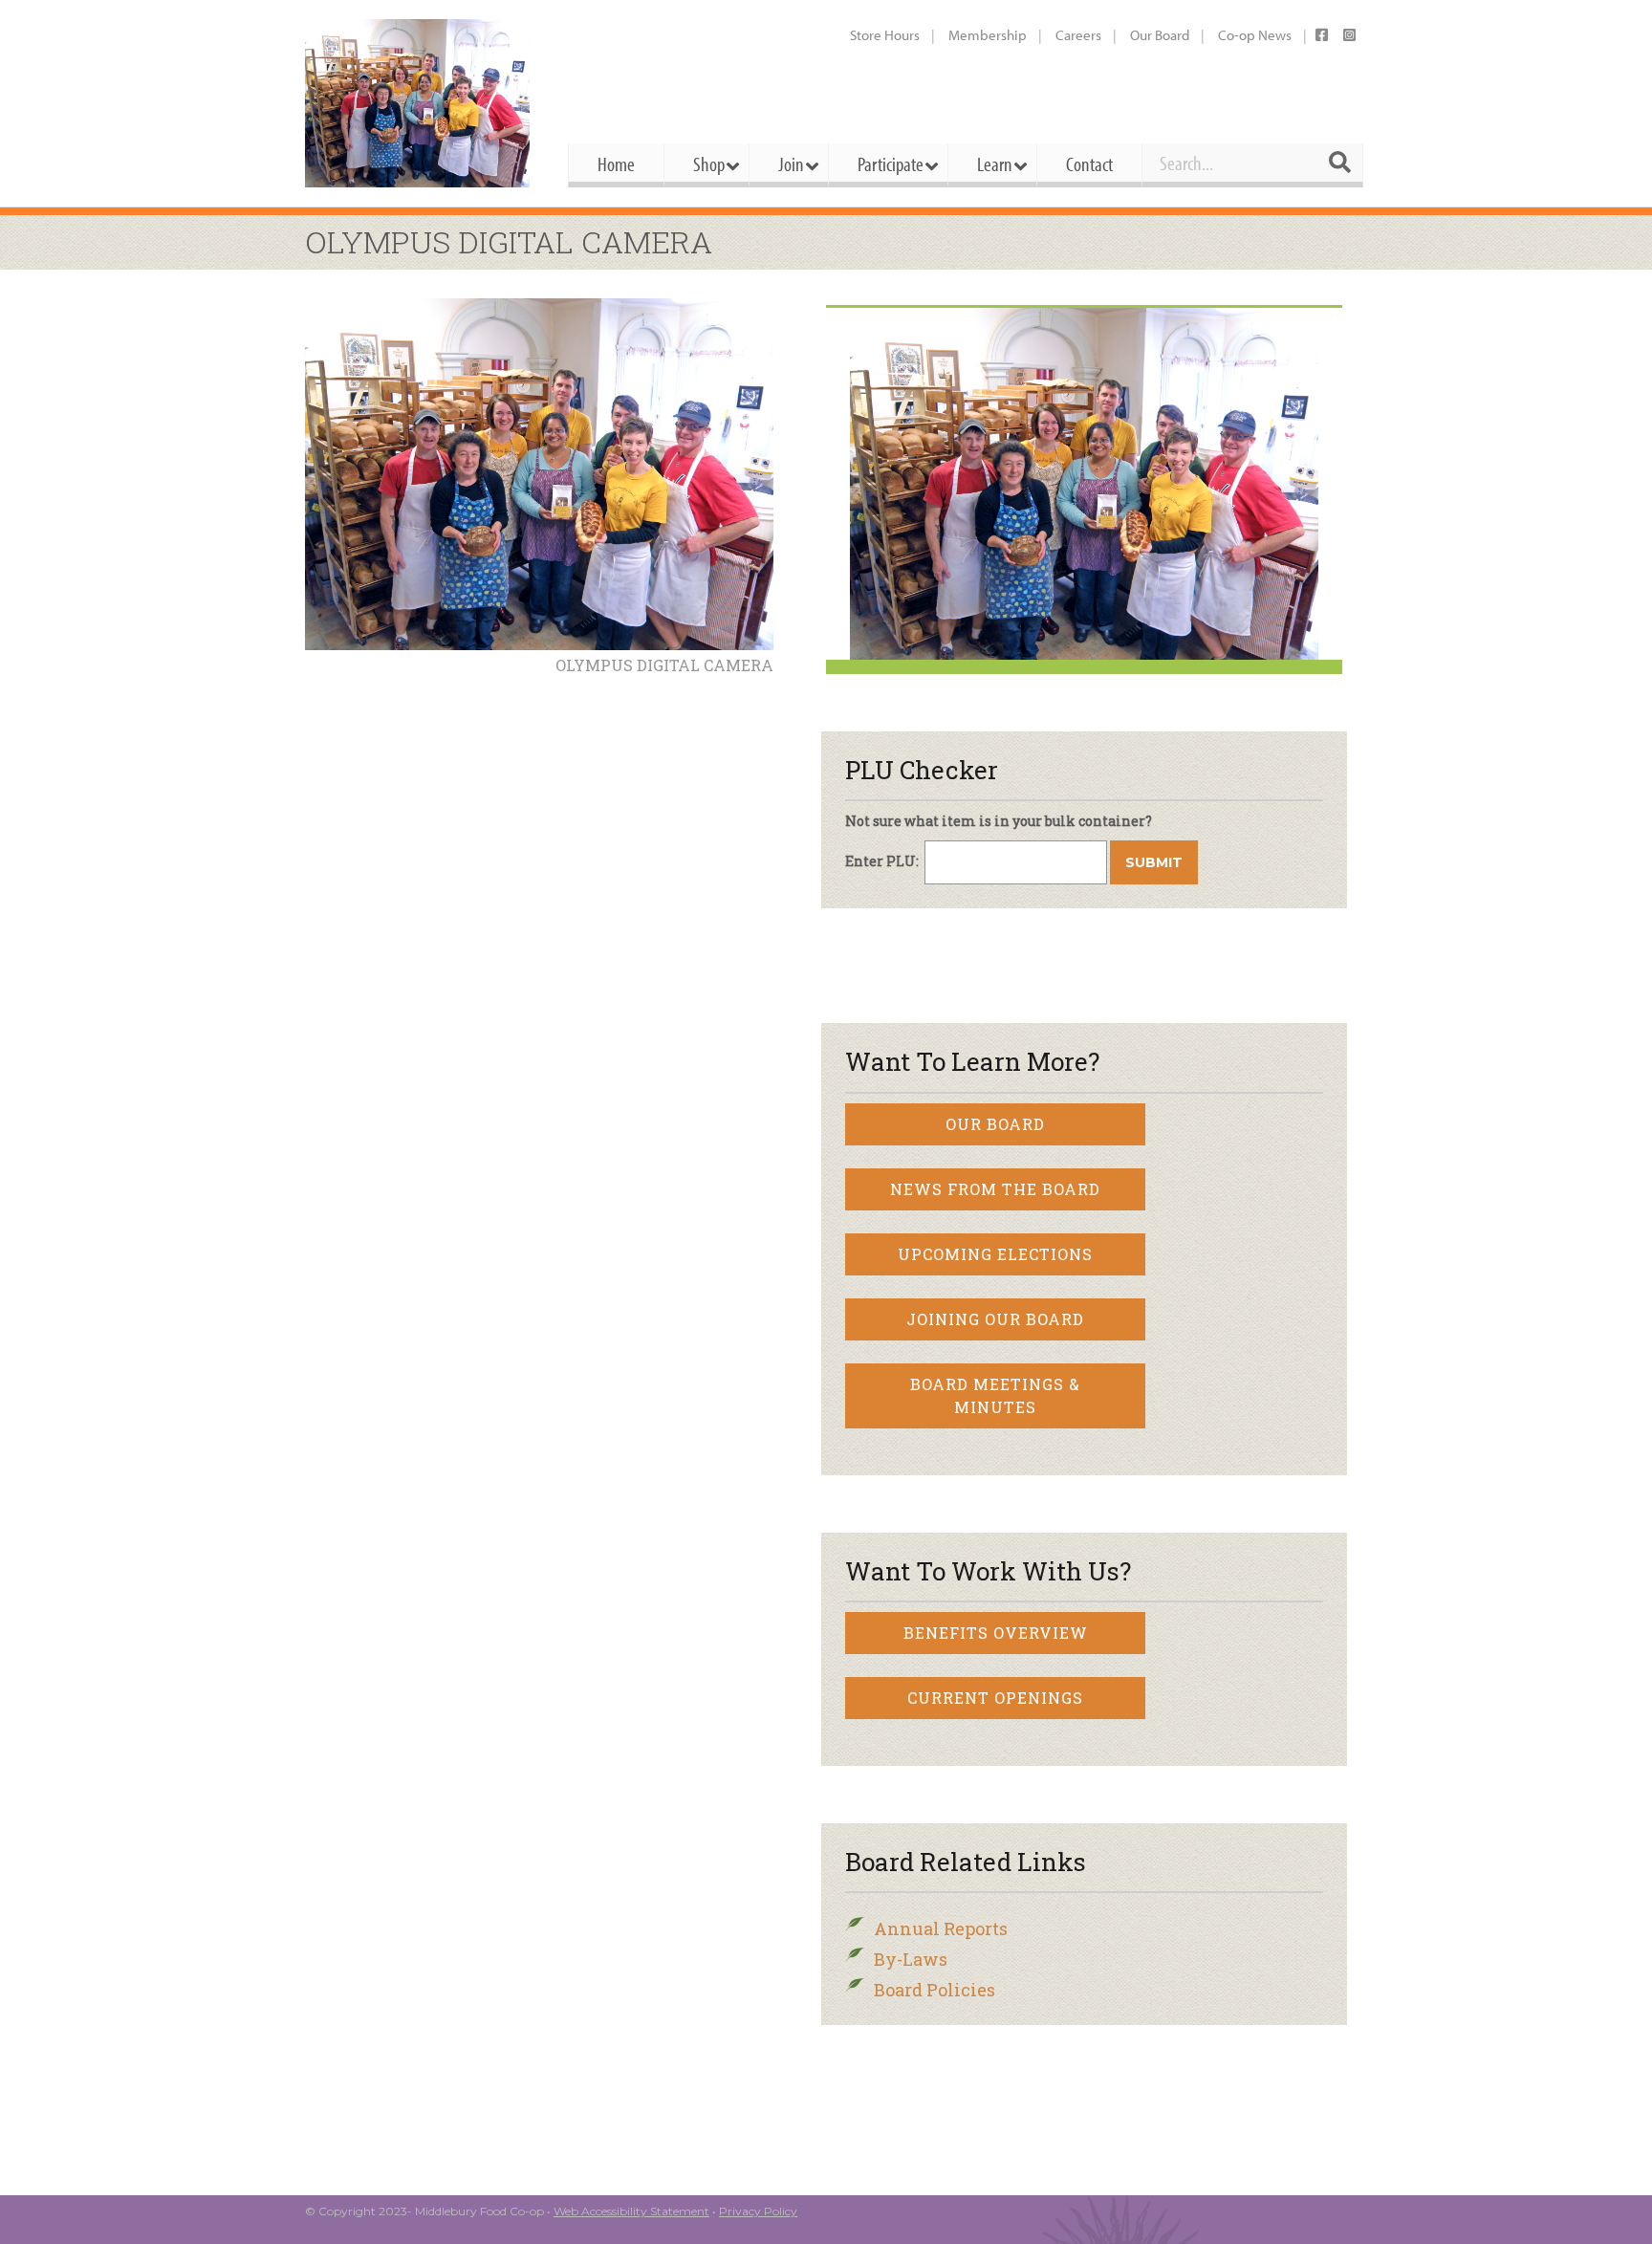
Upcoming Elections (995, 1254)
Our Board (1160, 35)
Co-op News (1255, 35)
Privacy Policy (758, 2211)
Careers (1078, 35)
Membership (988, 35)
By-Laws (911, 1959)
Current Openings (995, 1698)
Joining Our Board (995, 1319)
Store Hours (885, 35)
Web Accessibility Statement (631, 2211)
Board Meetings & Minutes (995, 1395)
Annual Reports (941, 1928)
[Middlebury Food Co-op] (419, 103)
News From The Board (995, 1189)
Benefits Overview (996, 1633)
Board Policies (935, 1990)
